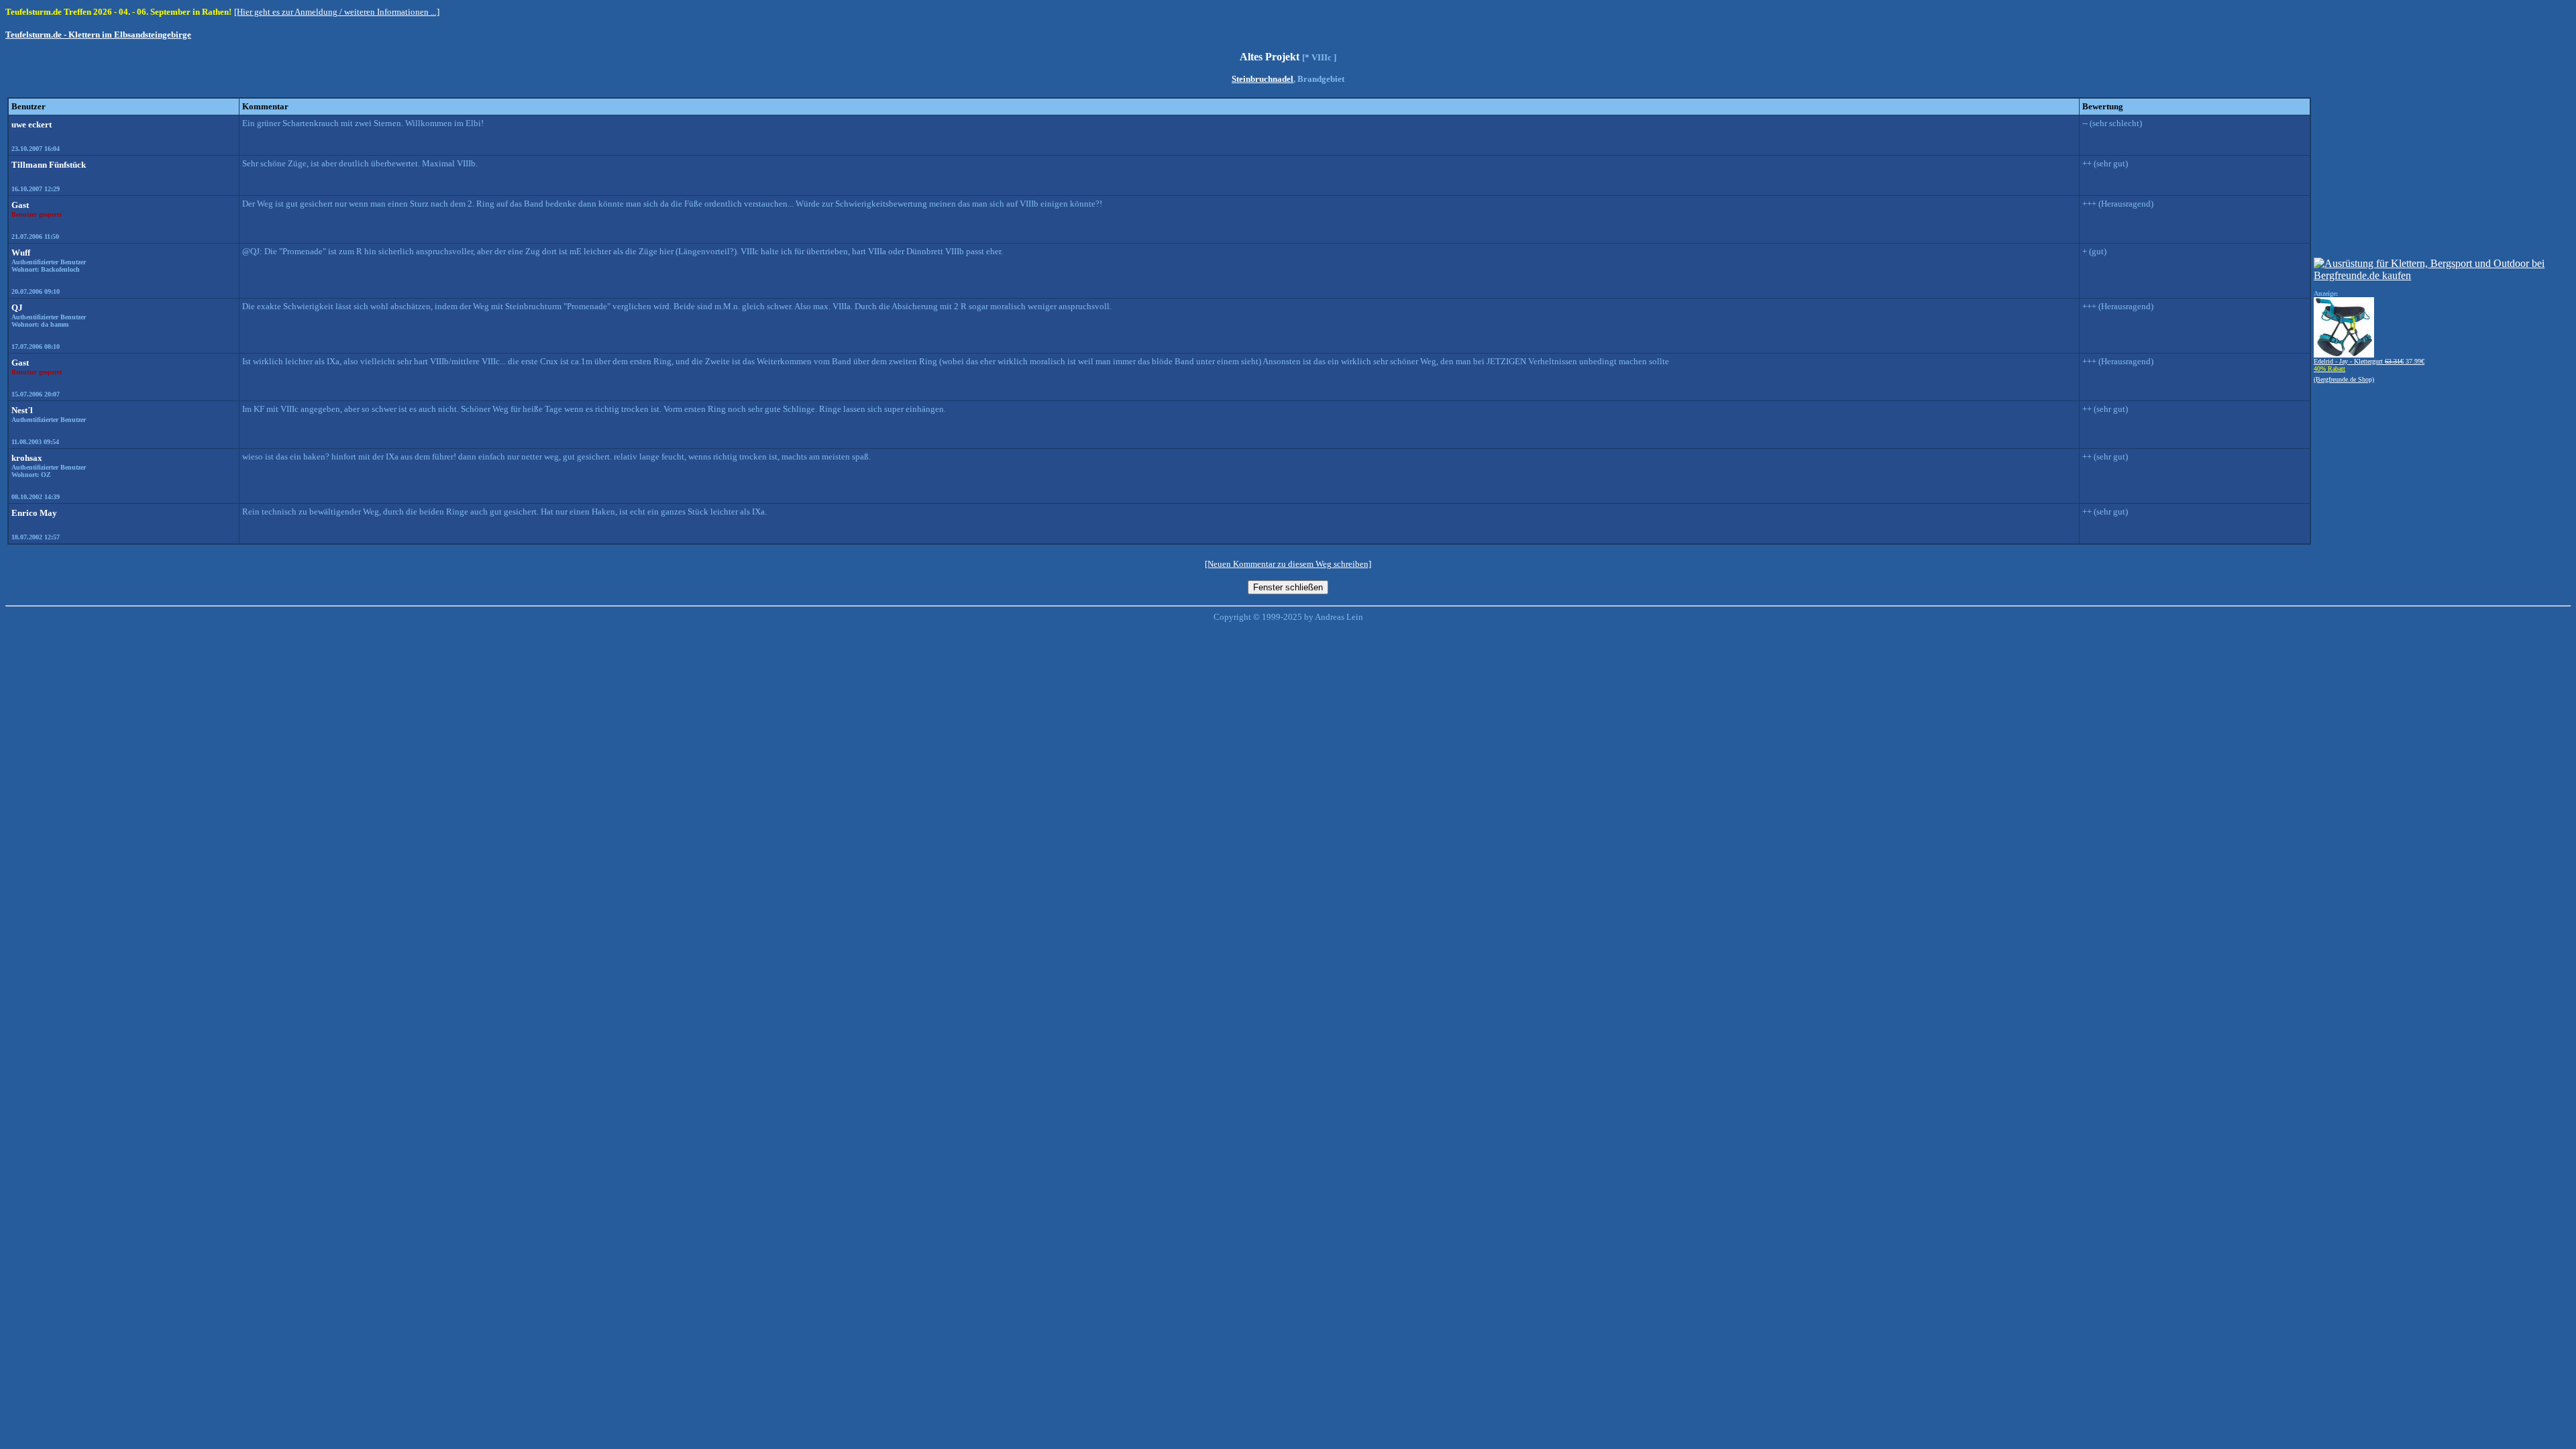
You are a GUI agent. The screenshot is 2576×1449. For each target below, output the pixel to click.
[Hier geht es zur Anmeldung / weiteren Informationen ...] (337, 12)
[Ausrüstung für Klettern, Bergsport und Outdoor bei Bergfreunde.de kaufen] (2441, 275)
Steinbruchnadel (1263, 79)
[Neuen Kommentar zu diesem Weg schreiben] (1288, 564)
